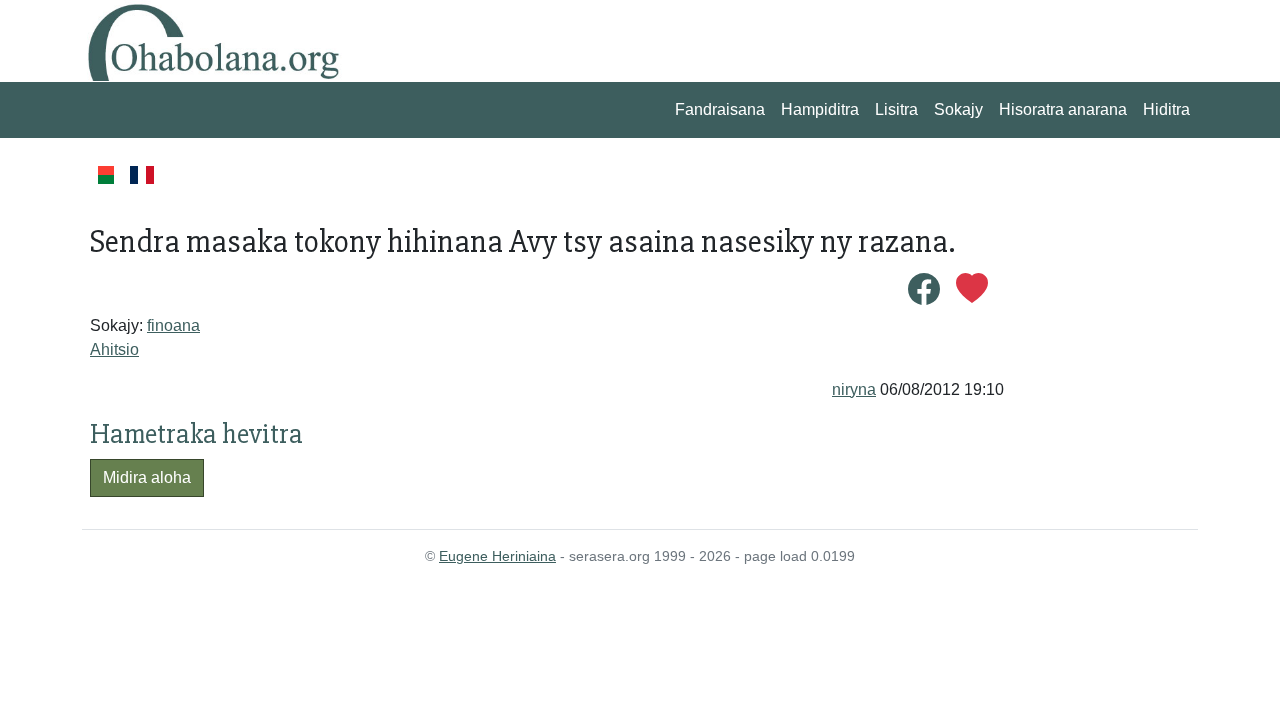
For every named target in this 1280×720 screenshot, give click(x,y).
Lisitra (896, 109)
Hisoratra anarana (1063, 109)
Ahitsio (114, 349)
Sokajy (958, 109)
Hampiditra (820, 109)
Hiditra (1166, 109)
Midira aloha (147, 477)
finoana (173, 325)
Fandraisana (720, 109)
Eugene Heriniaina (497, 556)
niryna (854, 389)
